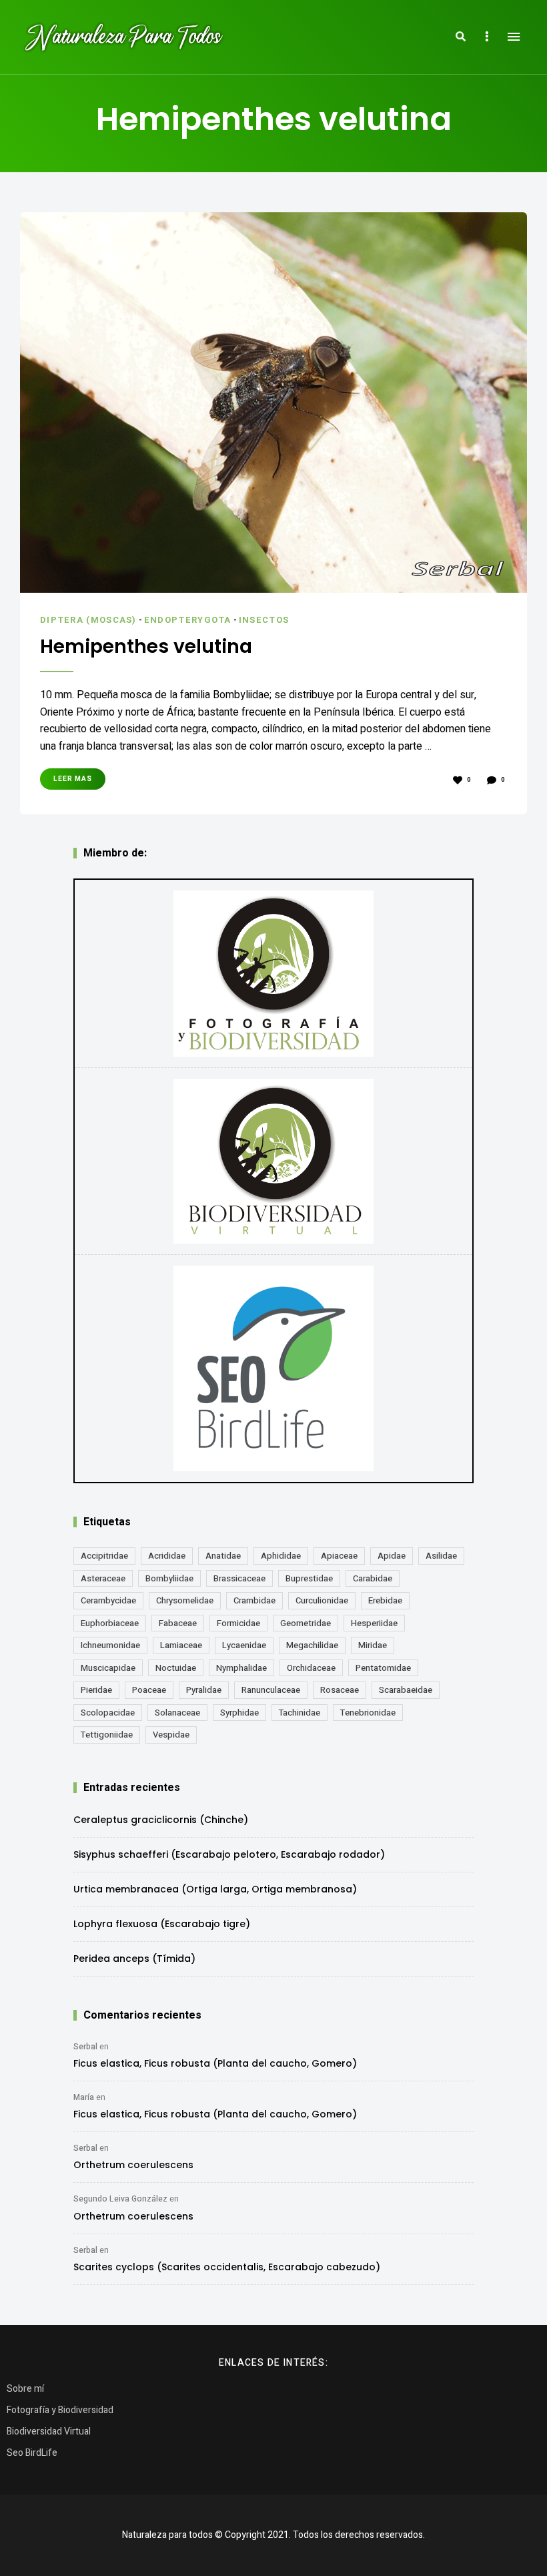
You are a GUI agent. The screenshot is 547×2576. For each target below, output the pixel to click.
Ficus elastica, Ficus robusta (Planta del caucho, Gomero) (215, 2063)
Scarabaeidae (406, 1690)
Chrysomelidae (185, 1600)
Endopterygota (188, 620)
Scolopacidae (108, 1713)
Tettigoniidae (107, 1735)
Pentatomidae (383, 1668)
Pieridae (96, 1690)
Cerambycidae (108, 1600)
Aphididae (281, 1556)
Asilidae (441, 1556)
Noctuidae (176, 1668)
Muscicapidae (108, 1668)
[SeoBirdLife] (273, 1369)
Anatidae (223, 1556)
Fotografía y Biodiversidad (60, 2410)
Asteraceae (103, 1578)
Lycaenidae (244, 1645)
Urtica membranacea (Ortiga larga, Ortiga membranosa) (215, 1889)
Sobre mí (25, 2389)
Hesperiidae (374, 1623)
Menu (514, 37)
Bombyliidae (169, 1578)
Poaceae (149, 1690)
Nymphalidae (241, 1668)
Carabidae (373, 1578)
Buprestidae (309, 1578)
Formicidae (238, 1623)
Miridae (373, 1645)
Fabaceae (178, 1623)
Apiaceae (339, 1556)
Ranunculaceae (271, 1690)
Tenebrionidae (368, 1713)
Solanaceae (177, 1713)
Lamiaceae (181, 1645)
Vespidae (171, 1735)
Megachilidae (312, 1645)
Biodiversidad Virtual (49, 2431)
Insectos (264, 620)
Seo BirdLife (32, 2453)
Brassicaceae (239, 1578)
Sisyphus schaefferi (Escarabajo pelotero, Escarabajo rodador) (229, 1854)
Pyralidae (204, 1690)
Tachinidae (300, 1713)
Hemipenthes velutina (146, 647)
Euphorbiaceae (110, 1623)
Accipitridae (104, 1556)
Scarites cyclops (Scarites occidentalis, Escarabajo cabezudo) (227, 2267)
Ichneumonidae (110, 1645)
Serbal (85, 2047)
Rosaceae (340, 1690)
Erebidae (385, 1600)
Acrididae (167, 1556)
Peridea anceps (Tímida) (134, 1959)
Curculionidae (322, 1600)
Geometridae (306, 1623)
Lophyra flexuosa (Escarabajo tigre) (162, 1924)
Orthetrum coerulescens (133, 2165)
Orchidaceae (311, 1668)
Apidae (392, 1556)
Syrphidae (239, 1713)
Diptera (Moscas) (88, 620)
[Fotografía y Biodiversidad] (273, 973)
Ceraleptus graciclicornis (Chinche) (161, 1820)
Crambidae (254, 1600)
